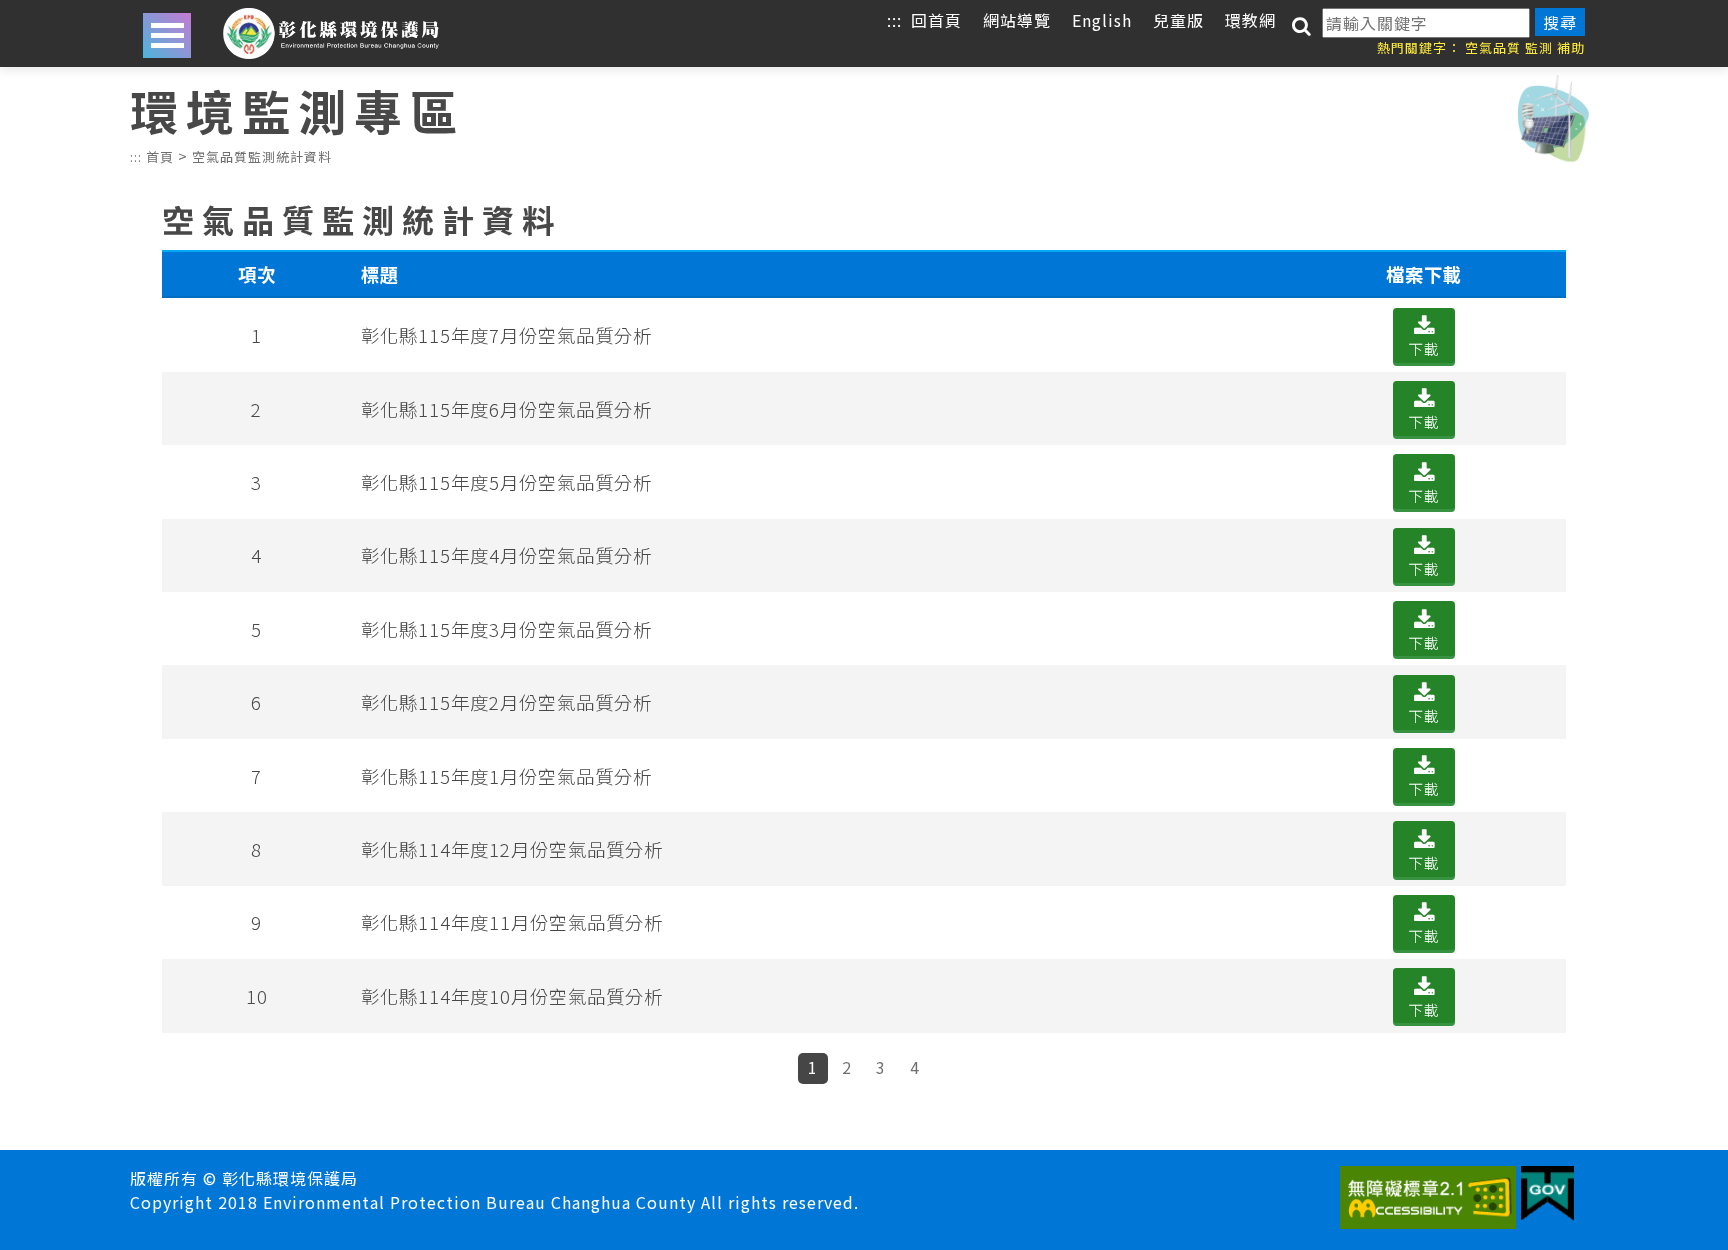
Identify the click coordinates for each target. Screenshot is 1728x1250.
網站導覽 (1017, 20)
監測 (1539, 47)
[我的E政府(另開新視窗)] (1547, 1197)
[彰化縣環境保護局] (331, 33)
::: (894, 20)
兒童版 (1178, 20)
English (1102, 20)
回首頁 (936, 20)
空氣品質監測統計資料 (262, 156)
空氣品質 (1493, 47)
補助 (1571, 47)
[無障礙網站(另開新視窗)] (1428, 1200)
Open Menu (167, 35)
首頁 (160, 156)
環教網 (1250, 20)
